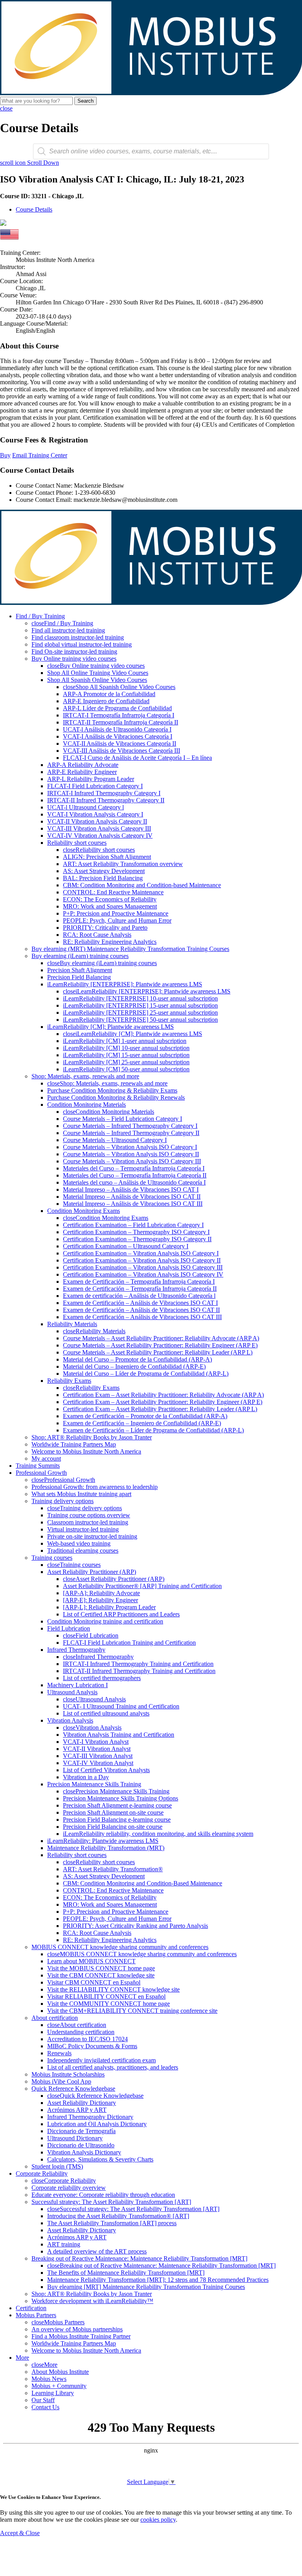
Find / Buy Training (40, 616)
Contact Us (45, 2407)
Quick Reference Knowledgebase (73, 2089)
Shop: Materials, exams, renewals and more (85, 1076)
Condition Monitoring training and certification (105, 1621)
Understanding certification (81, 2032)
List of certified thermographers (102, 1678)
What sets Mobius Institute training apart (81, 1494)
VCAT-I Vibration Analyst (96, 1742)
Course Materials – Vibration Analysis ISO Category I (130, 1147)
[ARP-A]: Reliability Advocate (101, 1593)
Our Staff (43, 2400)
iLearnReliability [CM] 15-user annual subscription (126, 1055)
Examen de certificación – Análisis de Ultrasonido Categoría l (139, 1296)
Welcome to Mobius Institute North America (86, 1451)
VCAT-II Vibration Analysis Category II (97, 821)
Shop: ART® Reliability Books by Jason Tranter (92, 1437)
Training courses (52, 1558)
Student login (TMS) (57, 2166)
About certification (55, 2018)
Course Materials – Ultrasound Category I (115, 1140)
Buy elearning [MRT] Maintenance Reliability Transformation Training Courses (146, 2287)
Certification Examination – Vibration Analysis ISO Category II (142, 1260)
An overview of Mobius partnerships (77, 2329)
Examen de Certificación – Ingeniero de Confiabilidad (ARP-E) (142, 1423)
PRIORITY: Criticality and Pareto (105, 928)
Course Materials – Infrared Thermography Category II (131, 1133)
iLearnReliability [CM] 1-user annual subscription (125, 1041)
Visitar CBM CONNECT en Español (94, 1982)
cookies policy (158, 2520)
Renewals (59, 2053)
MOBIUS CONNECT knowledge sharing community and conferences (120, 1947)
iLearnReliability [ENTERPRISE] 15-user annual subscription (140, 1005)
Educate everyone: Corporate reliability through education (103, 2195)
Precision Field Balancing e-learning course (117, 1820)
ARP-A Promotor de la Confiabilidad (109, 694)
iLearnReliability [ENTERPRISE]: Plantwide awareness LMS (125, 984)
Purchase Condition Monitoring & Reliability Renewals (116, 1097)
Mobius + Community (59, 2386)
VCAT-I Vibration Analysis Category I (95, 814)
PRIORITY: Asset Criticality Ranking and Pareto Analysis (135, 1926)
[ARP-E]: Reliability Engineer (100, 1600)
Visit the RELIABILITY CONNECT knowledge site (113, 1989)
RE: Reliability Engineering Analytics (110, 942)
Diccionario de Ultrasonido (81, 2145)
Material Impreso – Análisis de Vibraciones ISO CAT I (131, 1189)
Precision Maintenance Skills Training (94, 1784)
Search (86, 101)
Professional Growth (41, 1473)
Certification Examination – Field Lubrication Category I (133, 1225)
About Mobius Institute (60, 2372)
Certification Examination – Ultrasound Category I (126, 1246)
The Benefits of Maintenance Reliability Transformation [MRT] (126, 2273)
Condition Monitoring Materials (87, 1105)
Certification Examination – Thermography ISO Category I (136, 1232)
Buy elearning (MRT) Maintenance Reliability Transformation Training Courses (130, 949)
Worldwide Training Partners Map (74, 1444)
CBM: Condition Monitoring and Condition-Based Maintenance (143, 1883)
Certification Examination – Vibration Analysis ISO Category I (141, 1253)
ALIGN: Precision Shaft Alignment (107, 857)
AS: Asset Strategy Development (104, 871)
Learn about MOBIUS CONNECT (91, 1961)
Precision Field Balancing (79, 977)
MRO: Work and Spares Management (110, 906)
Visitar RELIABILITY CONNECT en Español (106, 1996)
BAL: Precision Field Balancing (103, 878)
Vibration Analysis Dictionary (84, 2152)
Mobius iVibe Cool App (61, 2081)
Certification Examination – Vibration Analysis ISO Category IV (143, 1274)
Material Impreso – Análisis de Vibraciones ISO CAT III (133, 1204)
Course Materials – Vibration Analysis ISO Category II (131, 1154)
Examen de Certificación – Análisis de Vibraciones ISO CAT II (141, 1310)
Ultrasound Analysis (72, 1692)
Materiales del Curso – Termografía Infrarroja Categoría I (134, 1168)
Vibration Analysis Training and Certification (119, 1735)
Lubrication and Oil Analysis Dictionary (97, 2124)
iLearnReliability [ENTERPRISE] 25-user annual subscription (140, 1013)
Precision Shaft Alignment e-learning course (117, 1805)
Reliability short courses (77, 843)
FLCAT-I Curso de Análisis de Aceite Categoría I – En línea (137, 758)
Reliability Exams (69, 1381)
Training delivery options (63, 1501)
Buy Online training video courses (74, 659)
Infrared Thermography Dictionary (90, 2117)
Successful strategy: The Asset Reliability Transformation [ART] (111, 2202)
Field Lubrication (69, 1628)
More (22, 2358)
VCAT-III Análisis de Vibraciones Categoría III (122, 751)
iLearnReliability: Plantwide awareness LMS (103, 1841)
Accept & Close (20, 2533)
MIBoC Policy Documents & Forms (92, 2046)
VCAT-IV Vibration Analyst (98, 1763)
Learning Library (53, 2393)
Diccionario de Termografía (81, 2131)
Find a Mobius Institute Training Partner (81, 2336)
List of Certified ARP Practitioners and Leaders (121, 1614)
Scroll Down (29, 163)
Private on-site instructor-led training (92, 1536)
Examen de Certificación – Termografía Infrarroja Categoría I (139, 1282)
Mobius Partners (36, 2315)
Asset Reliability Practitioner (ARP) (92, 1572)
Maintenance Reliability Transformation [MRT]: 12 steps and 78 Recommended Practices (158, 2280)
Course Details (34, 209)
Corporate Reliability (42, 2173)
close (6, 108)
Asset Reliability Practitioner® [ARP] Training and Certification (142, 1586)
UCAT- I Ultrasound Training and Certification (121, 1706)
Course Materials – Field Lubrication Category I (122, 1119)
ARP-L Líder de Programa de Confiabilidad (117, 708)
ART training (64, 2244)
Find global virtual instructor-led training (82, 644)
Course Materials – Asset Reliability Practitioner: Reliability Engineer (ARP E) (160, 1345)
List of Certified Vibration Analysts (106, 1770)
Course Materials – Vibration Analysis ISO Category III (132, 1161)
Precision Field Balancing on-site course (113, 1827)
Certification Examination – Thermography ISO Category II (137, 1239)
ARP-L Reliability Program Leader (91, 779)
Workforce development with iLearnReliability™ (92, 2301)
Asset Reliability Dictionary (82, 2103)
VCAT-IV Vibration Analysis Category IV (100, 836)
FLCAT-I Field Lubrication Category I (95, 786)
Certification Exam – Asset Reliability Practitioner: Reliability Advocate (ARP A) (163, 1395)
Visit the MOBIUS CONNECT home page (101, 1968)
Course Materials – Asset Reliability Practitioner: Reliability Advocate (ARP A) (161, 1338)
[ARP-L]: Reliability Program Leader (109, 1607)
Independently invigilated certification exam (101, 2060)
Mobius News (49, 2379)
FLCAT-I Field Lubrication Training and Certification (129, 1643)
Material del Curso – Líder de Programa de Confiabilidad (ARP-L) (146, 1374)
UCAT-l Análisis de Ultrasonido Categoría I (117, 729)
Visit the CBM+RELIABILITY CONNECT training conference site (132, 2011)
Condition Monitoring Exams (84, 1211)
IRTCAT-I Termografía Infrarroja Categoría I (119, 715)
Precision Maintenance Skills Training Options (121, 1798)
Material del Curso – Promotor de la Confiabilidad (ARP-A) (137, 1359)
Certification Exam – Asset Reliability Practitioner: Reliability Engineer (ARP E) (163, 1402)
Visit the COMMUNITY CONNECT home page (109, 2004)
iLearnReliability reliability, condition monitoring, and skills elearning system (158, 1834)
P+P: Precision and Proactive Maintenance (116, 913)
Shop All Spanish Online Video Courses (97, 680)
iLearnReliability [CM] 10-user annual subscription (126, 1048)
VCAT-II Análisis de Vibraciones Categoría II (120, 744)
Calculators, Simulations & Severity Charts (100, 2159)
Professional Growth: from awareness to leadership (95, 1487)
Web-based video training (79, 1543)
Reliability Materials (72, 1324)
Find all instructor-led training (68, 630)
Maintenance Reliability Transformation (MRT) (106, 1848)
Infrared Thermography (76, 1650)
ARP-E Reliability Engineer (82, 772)
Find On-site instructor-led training (74, 651)
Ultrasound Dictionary (75, 2138)
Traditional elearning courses (83, 1551)
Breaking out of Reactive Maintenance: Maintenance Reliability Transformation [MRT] (139, 2258)
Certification (31, 2308)
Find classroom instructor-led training (78, 637)
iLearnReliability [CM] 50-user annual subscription (126, 1069)
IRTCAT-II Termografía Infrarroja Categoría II (121, 722)
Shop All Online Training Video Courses (98, 673)
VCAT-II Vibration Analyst (97, 1749)
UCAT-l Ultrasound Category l (86, 807)
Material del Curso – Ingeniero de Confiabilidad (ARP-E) (134, 1366)
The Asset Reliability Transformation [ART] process (112, 2223)
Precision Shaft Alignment (80, 970)
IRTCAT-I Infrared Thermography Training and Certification (138, 1664)
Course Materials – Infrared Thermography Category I (130, 1126)
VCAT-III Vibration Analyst (98, 1756)
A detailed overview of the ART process (97, 2251)
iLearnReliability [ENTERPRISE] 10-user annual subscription (140, 998)
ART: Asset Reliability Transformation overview (123, 864)
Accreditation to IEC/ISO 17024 (87, 2039)
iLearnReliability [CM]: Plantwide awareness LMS (110, 1027)
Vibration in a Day (86, 1777)
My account (46, 1458)
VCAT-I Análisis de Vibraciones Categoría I (118, 736)
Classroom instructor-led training (88, 1522)
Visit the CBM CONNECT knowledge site (101, 1975)
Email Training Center (40, 455)
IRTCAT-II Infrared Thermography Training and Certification (139, 1671)
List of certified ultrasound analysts (106, 1713)
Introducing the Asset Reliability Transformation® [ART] (118, 2216)
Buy (5, 455)
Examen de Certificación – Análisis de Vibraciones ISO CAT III (142, 1317)
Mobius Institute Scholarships (68, 2074)
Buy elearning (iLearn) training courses (80, 956)
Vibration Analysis (70, 1720)
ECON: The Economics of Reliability (110, 899)
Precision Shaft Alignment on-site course (113, 1812)
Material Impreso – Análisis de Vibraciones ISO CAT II (132, 1197)
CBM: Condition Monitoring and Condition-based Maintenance (142, 885)
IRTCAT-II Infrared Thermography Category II (106, 800)
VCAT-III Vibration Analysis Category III (99, 828)
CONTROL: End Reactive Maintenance (113, 892)
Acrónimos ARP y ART (77, 2110)
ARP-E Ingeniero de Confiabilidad (106, 701)
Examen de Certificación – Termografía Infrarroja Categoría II (140, 1289)
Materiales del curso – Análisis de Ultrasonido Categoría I (134, 1182)
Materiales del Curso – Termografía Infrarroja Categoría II (135, 1175)
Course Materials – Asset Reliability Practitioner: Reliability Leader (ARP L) (158, 1352)
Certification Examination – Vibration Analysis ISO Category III (143, 1267)
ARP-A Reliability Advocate (83, 765)
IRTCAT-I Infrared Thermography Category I (104, 793)
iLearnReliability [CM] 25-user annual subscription (126, 1062)
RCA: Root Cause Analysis (97, 935)
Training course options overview (89, 1515)
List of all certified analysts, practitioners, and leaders (113, 2067)
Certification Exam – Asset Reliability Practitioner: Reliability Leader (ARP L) (160, 1409)
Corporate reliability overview (69, 2188)
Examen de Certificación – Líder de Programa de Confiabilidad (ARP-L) (153, 1430)
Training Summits (38, 1466)
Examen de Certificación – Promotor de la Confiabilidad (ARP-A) (145, 1416)
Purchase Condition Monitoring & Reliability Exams (112, 1090)
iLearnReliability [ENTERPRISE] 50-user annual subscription (140, 1020)
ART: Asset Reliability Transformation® (113, 1869)
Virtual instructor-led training (83, 1529)
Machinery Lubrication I (77, 1685)
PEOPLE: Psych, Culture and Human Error (117, 920)
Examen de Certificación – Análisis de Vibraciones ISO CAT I (140, 1303)
